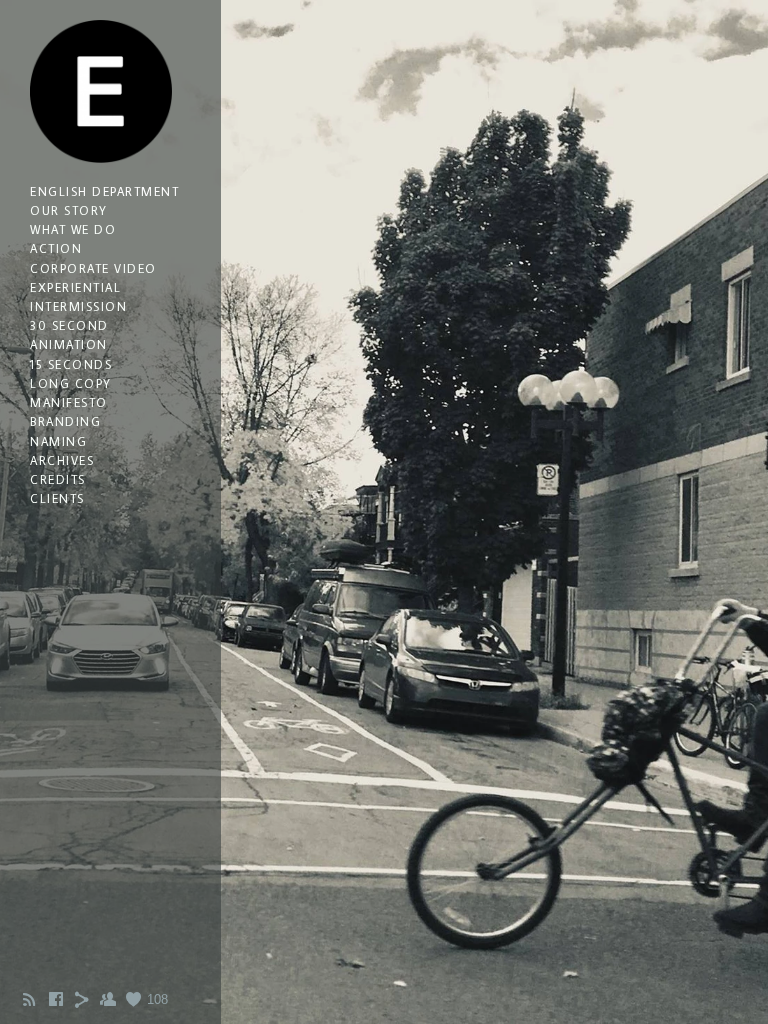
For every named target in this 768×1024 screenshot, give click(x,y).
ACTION (56, 248)
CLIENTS (57, 498)
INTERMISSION (78, 306)
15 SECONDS (71, 364)
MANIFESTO (69, 402)
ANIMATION (69, 344)
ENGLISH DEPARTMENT (104, 191)
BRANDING (65, 421)
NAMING (58, 441)
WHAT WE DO (73, 229)
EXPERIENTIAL (75, 287)
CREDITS (58, 479)
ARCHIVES (62, 460)
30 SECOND (69, 325)
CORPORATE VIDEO (93, 268)
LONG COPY (71, 383)
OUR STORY (69, 210)
